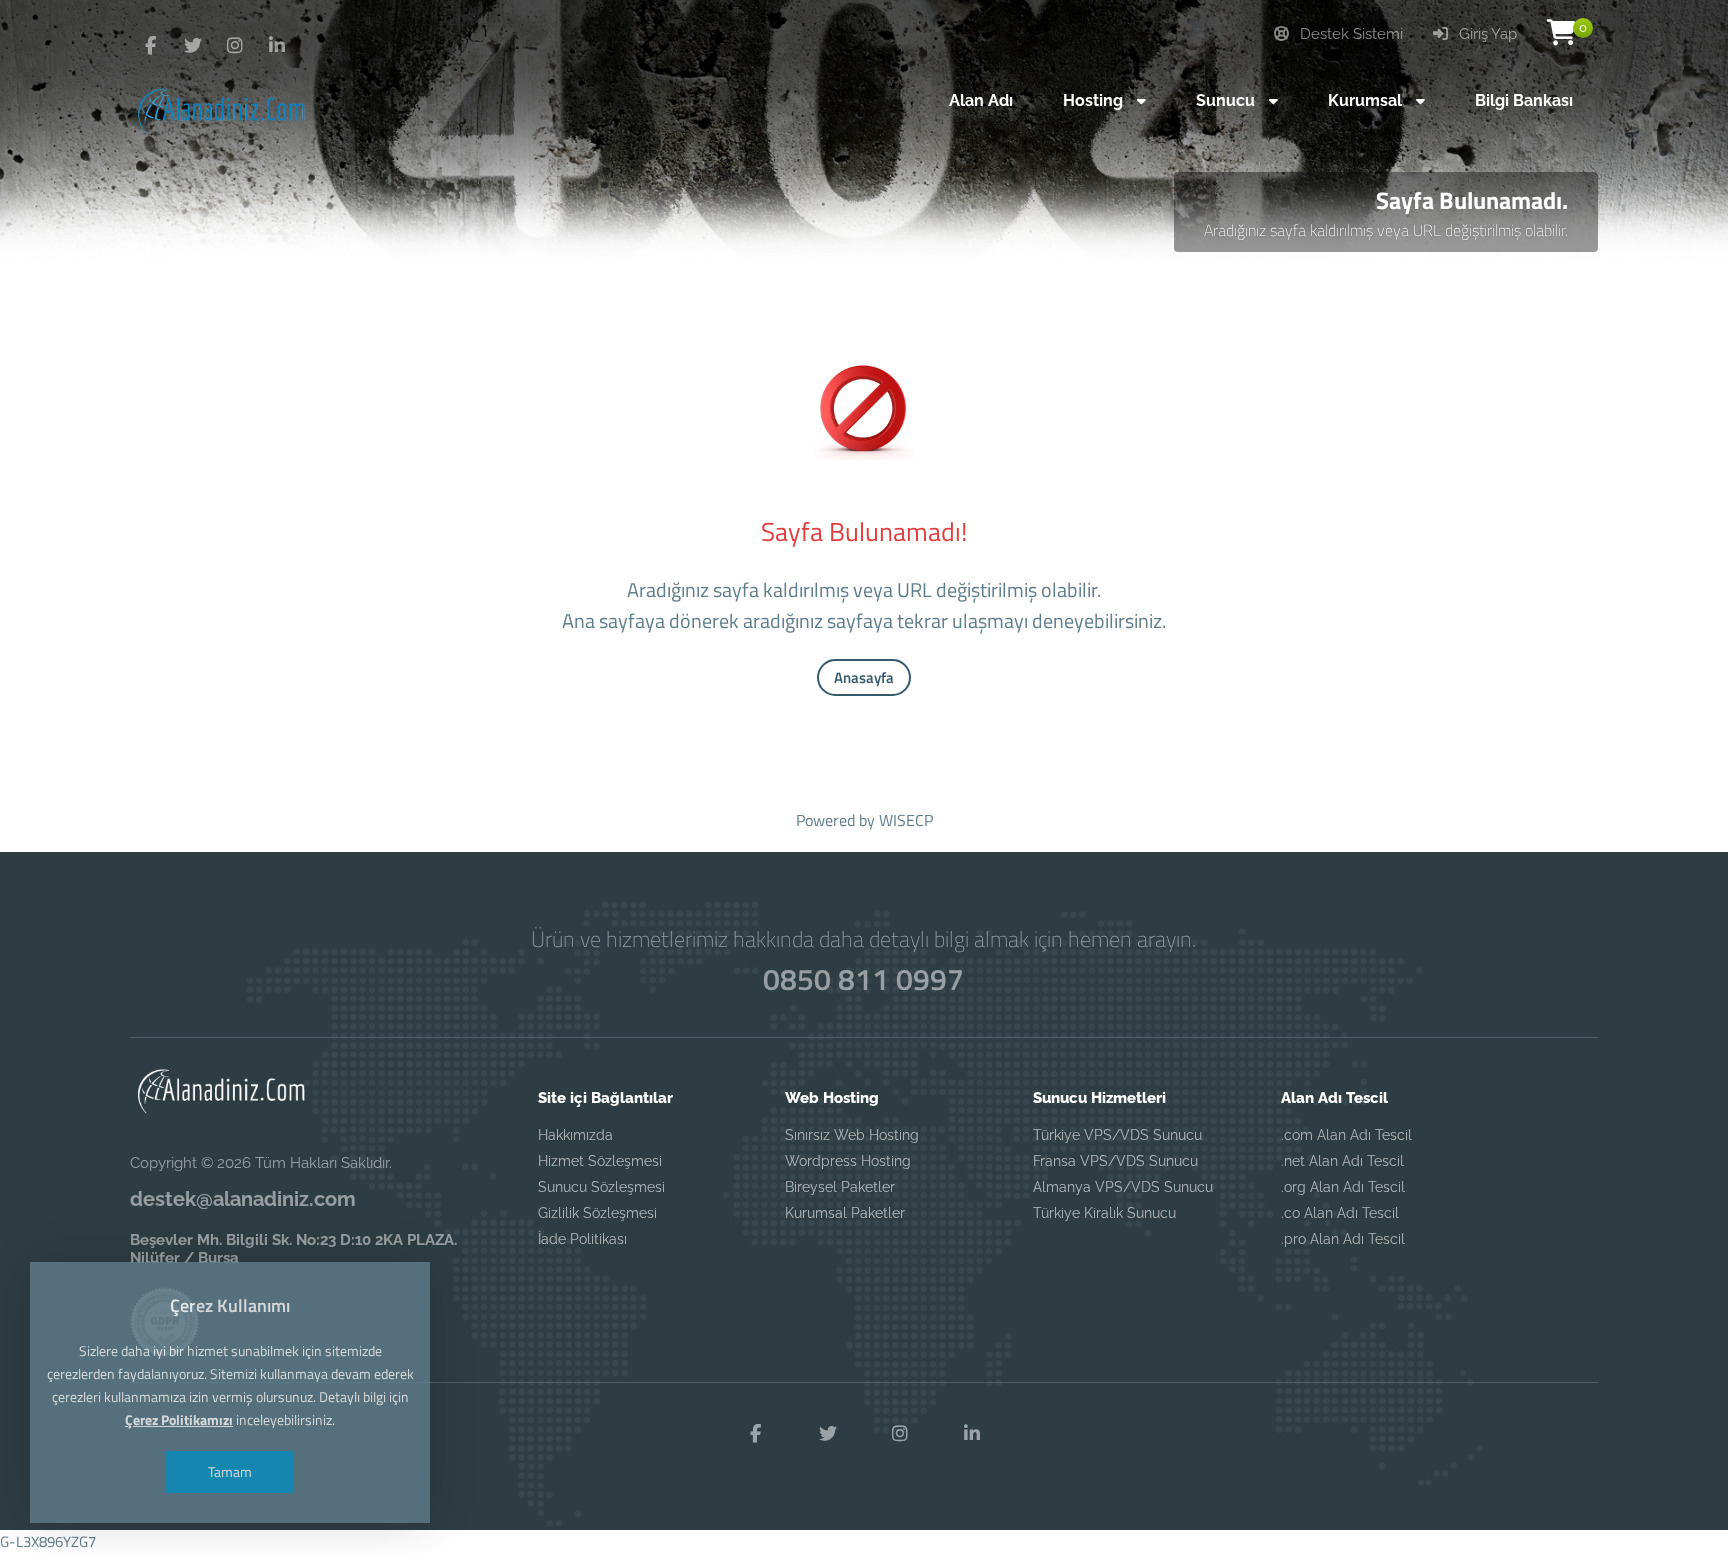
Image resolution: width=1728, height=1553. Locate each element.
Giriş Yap (1486, 34)
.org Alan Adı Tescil (1343, 1187)
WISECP (906, 820)
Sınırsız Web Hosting (852, 1135)
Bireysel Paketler (840, 1187)
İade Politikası (582, 1239)
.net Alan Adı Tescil (1342, 1161)
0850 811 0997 (863, 979)
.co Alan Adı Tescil (1340, 1213)
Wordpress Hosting (848, 1161)
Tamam (230, 1471)
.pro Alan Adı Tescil (1343, 1239)
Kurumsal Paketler (845, 1213)
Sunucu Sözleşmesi (601, 1187)
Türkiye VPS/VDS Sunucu (1117, 1135)
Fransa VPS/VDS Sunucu (1115, 1161)
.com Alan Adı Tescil (1346, 1135)
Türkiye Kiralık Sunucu (1104, 1213)
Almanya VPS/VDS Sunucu (1123, 1187)
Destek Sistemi (1349, 34)
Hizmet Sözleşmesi (600, 1161)
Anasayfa (864, 677)
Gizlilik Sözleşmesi (597, 1213)
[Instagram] (235, 46)
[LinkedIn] (277, 46)
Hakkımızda (575, 1135)
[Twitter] (151, 46)
